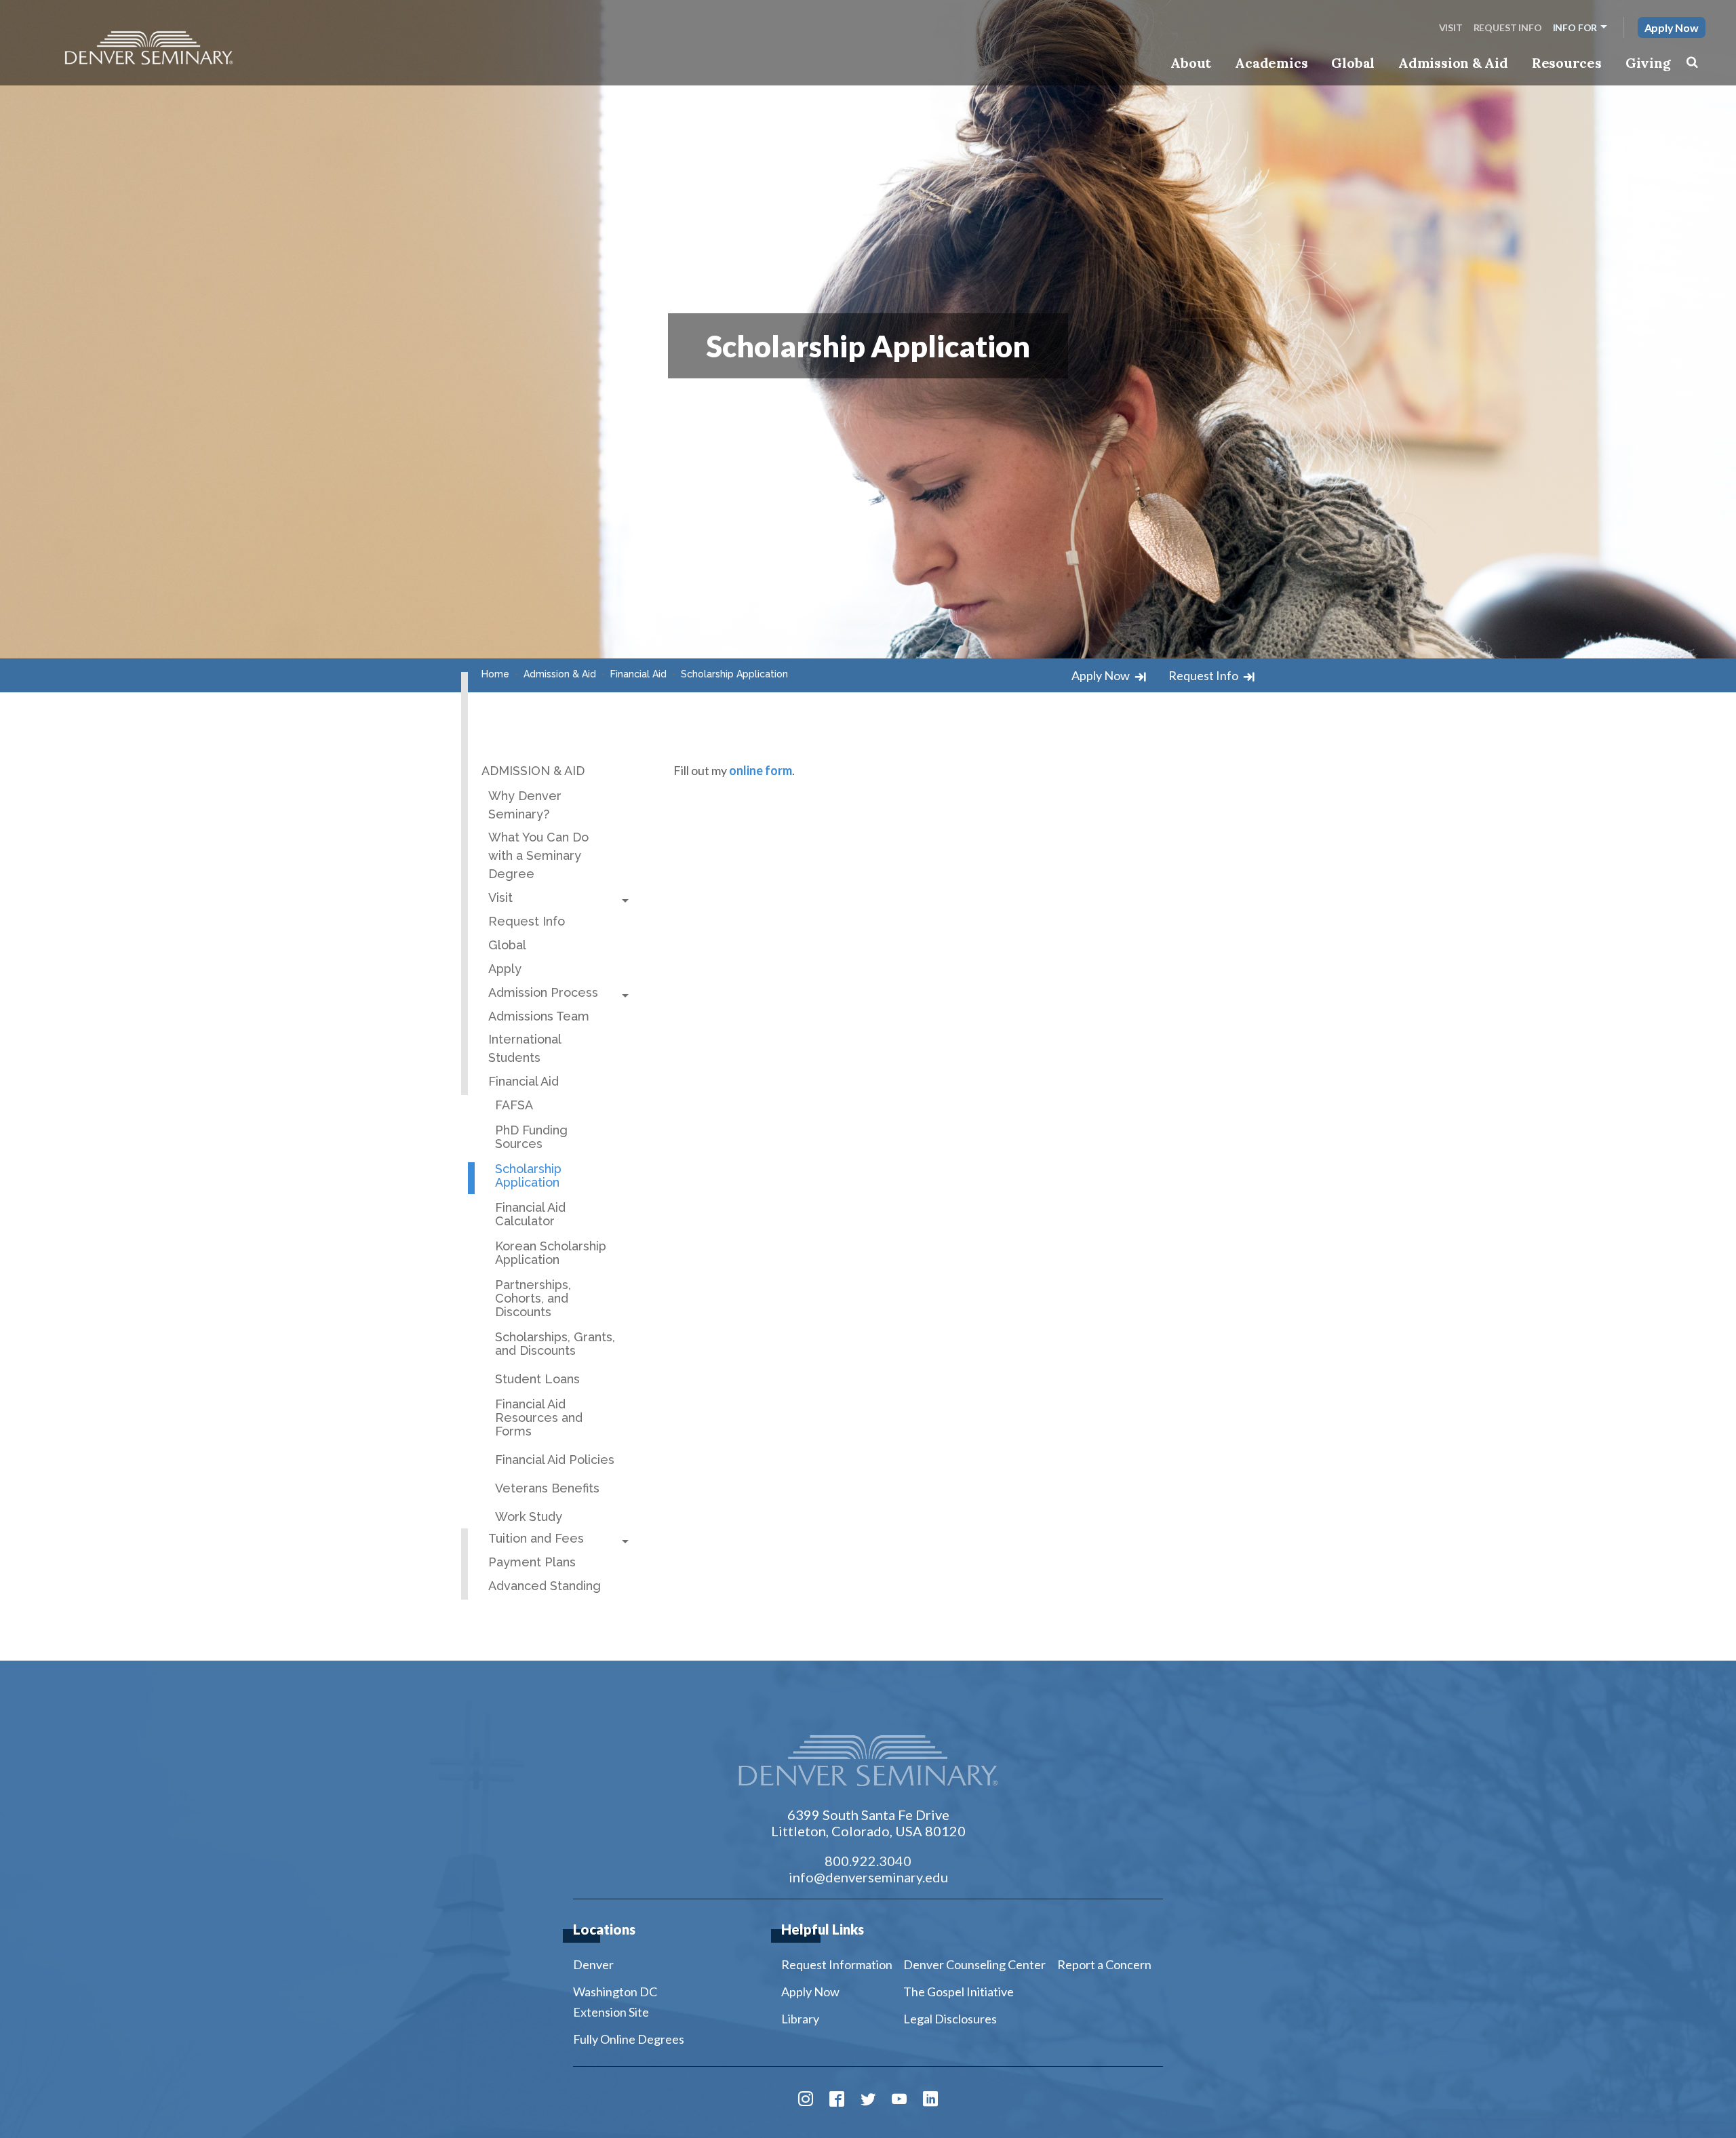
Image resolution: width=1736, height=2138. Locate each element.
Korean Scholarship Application (551, 1253)
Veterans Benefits (547, 1488)
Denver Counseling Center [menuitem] (974, 1964)
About (1191, 63)
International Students (525, 1048)
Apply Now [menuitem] (810, 1992)
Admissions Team (539, 1016)
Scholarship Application (528, 1176)
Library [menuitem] (800, 2019)
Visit (1451, 27)
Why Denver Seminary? (525, 805)
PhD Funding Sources (531, 1137)
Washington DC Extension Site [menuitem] (615, 2002)
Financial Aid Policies (555, 1460)
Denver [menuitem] (593, 1964)
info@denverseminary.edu (868, 1877)
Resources (1567, 63)
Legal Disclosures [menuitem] (950, 2019)
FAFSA (514, 1105)
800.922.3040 (868, 1861)
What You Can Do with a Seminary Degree (538, 855)
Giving (1648, 63)
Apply (505, 969)
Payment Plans (532, 1562)
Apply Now (1672, 27)
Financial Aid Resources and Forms (539, 1418)
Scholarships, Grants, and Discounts (555, 1344)
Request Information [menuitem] (837, 1964)
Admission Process (543, 992)
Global (1353, 63)
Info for (1575, 27)
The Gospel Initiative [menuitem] (959, 1992)
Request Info (1508, 27)
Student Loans (537, 1379)
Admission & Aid (1453, 63)
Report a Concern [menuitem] (1104, 1964)
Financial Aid (524, 1081)
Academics (1271, 63)
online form (761, 770)
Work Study (529, 1517)
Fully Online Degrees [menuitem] (629, 2039)
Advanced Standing (545, 1586)
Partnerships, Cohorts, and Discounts (533, 1299)
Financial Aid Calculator (530, 1214)
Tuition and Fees (536, 1538)
